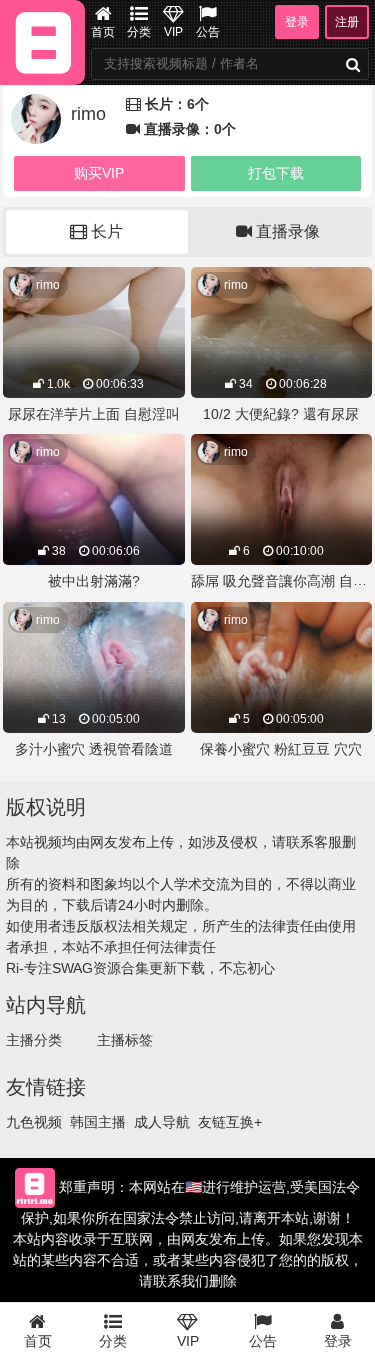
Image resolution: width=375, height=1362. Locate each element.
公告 (208, 32)
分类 (139, 32)
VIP (173, 32)
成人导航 (162, 1122)
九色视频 (34, 1122)
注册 (347, 22)
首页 (103, 32)
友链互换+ (230, 1122)
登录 (297, 22)
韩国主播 (98, 1122)
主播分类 (34, 1040)
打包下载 (276, 173)
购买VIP (99, 173)
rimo (48, 285)
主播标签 (125, 1040)
